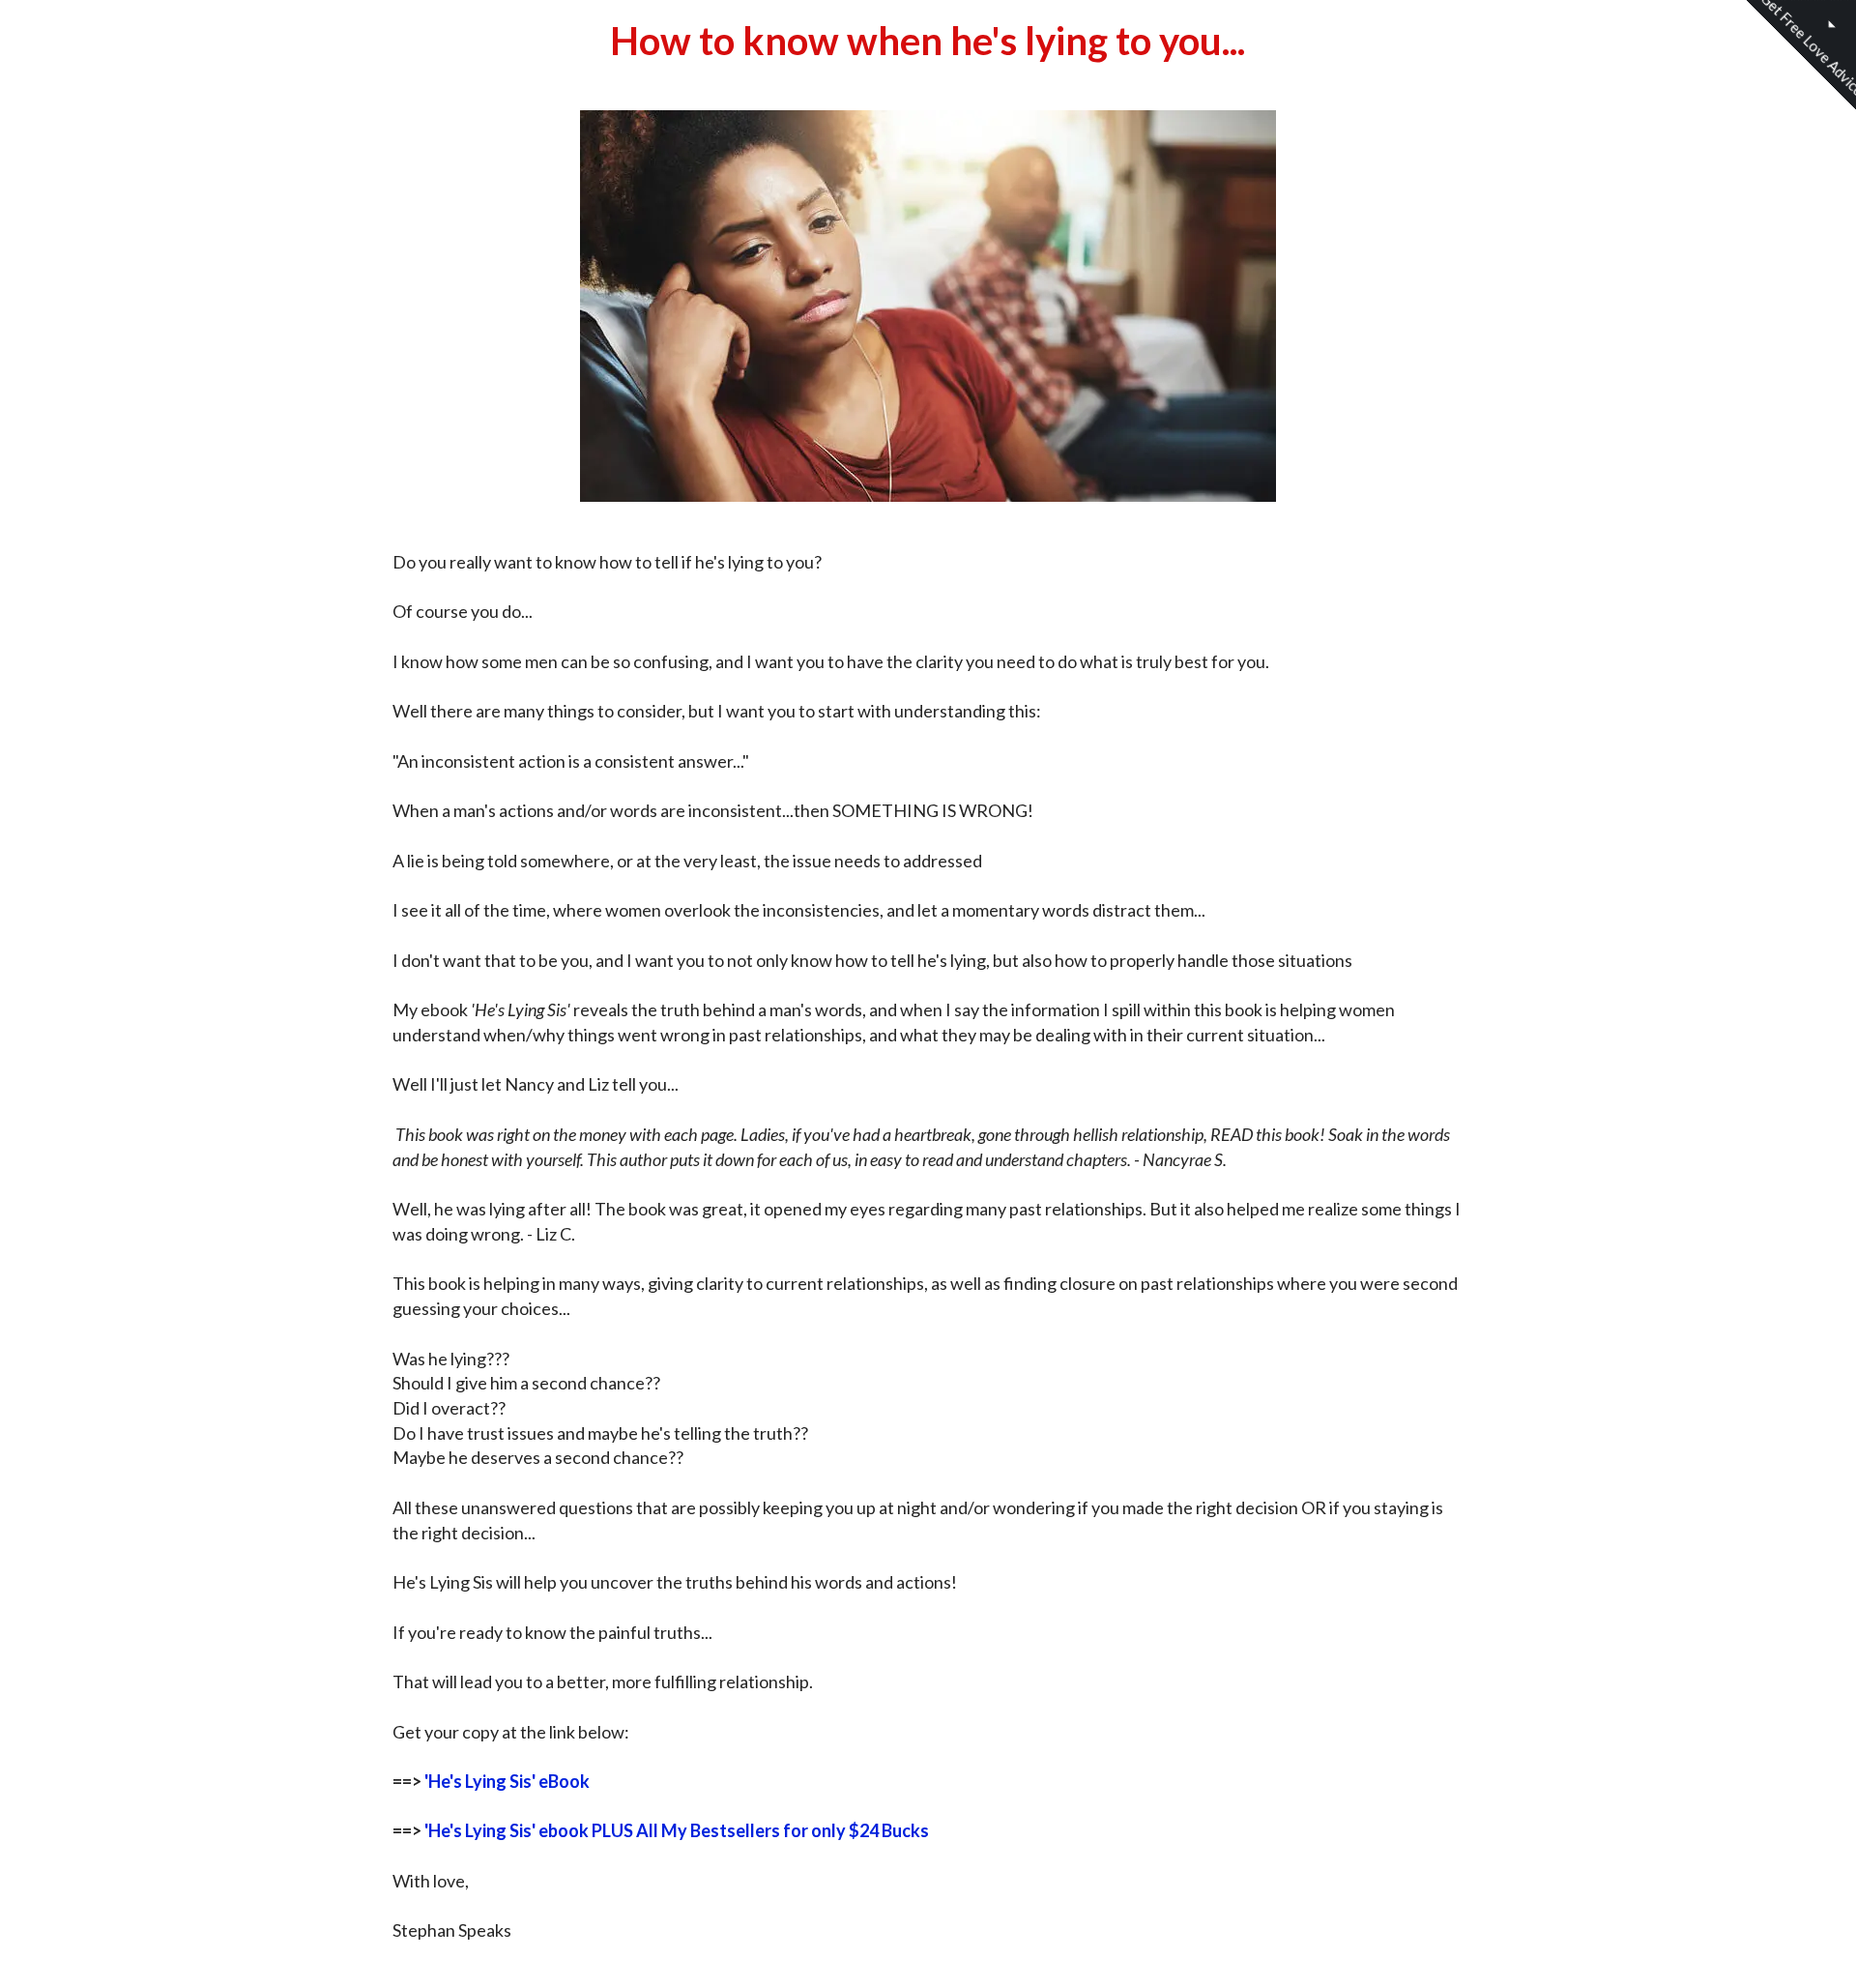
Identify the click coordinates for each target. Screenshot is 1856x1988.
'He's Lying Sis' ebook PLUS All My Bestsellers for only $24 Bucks (677, 1830)
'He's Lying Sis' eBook (507, 1781)
